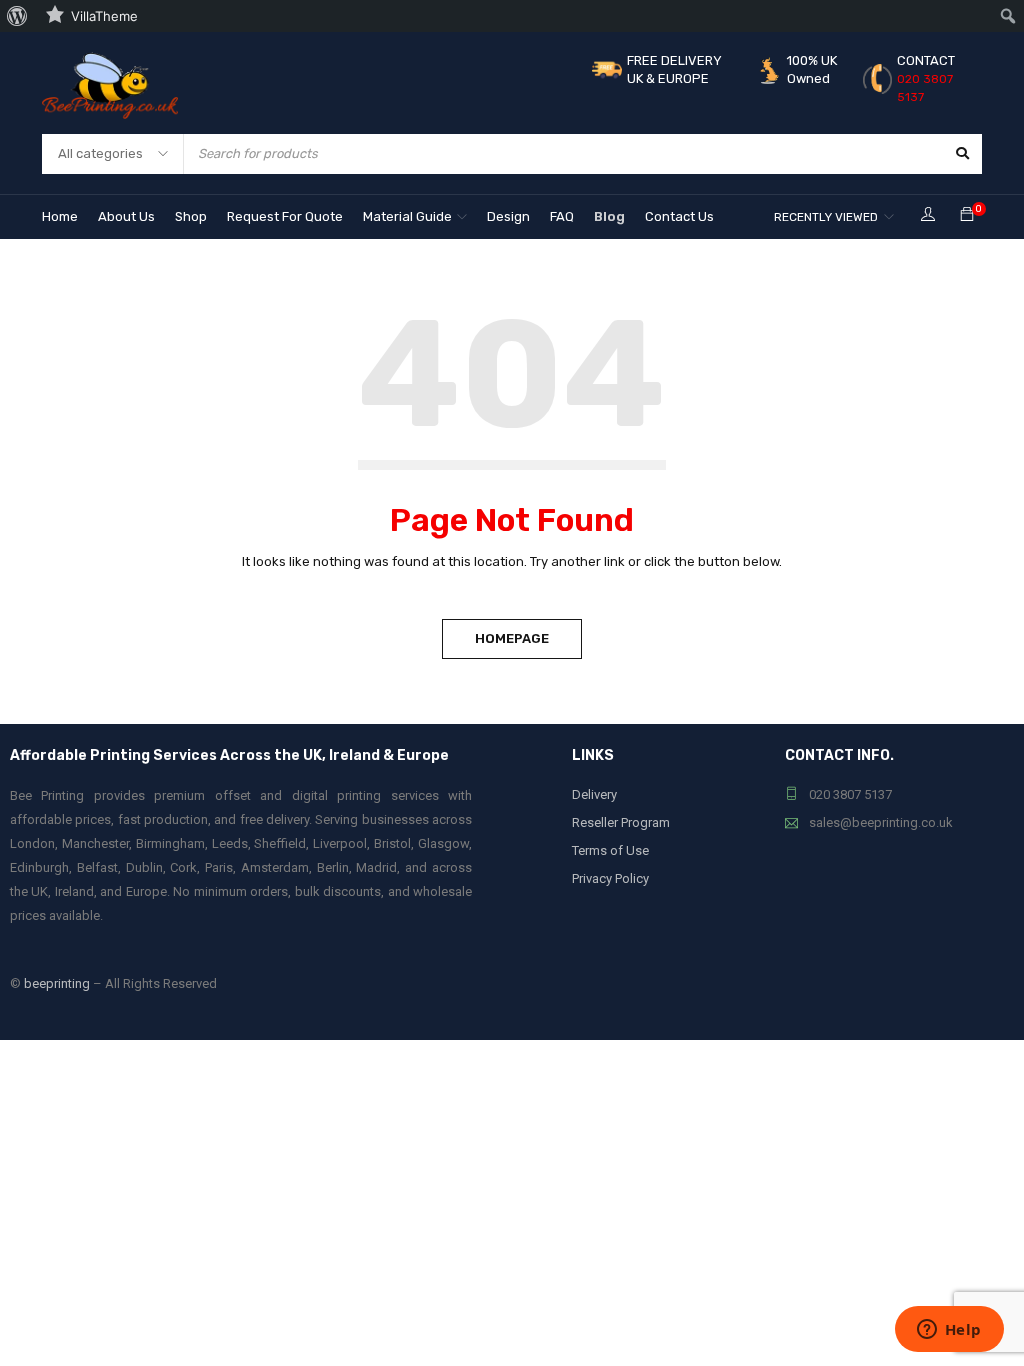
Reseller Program (621, 822)
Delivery (594, 794)
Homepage (512, 638)
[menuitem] (17, 16)
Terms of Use (610, 850)
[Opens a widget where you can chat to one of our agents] (949, 1331)
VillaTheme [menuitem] (104, 16)
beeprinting (57, 983)
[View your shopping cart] (967, 215)
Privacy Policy (610, 878)
